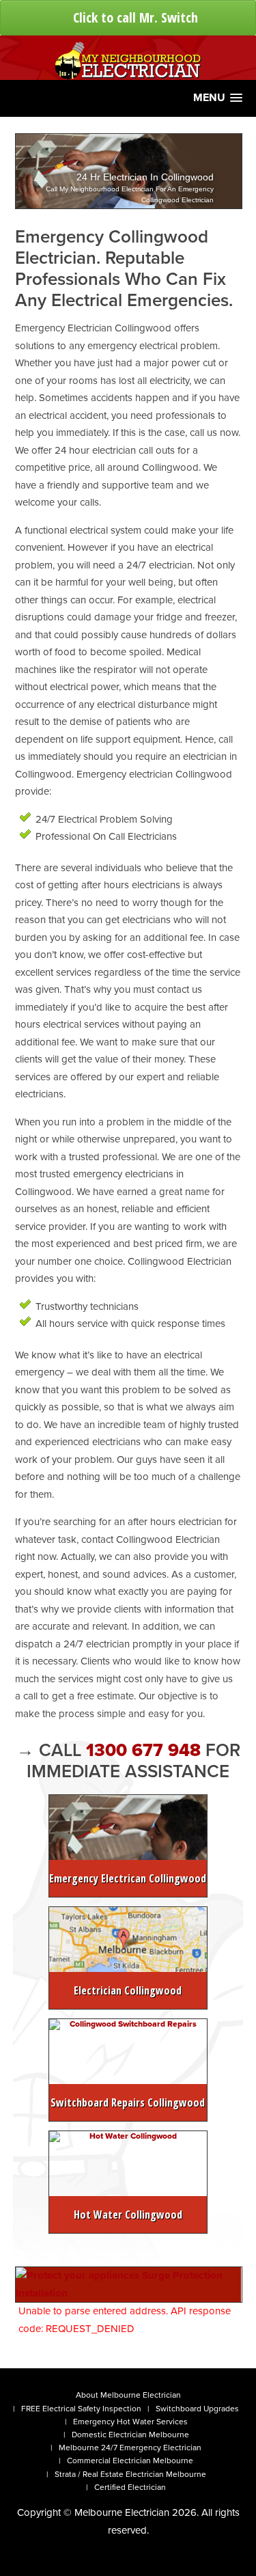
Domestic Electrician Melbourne (130, 2435)
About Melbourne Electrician (128, 2395)
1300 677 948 (146, 1750)
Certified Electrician (130, 2487)
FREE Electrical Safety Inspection (81, 2409)
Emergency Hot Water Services (130, 2422)
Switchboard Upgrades (197, 2409)
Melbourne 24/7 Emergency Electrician (130, 2448)
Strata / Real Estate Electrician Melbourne (130, 2474)
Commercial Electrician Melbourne (130, 2461)
